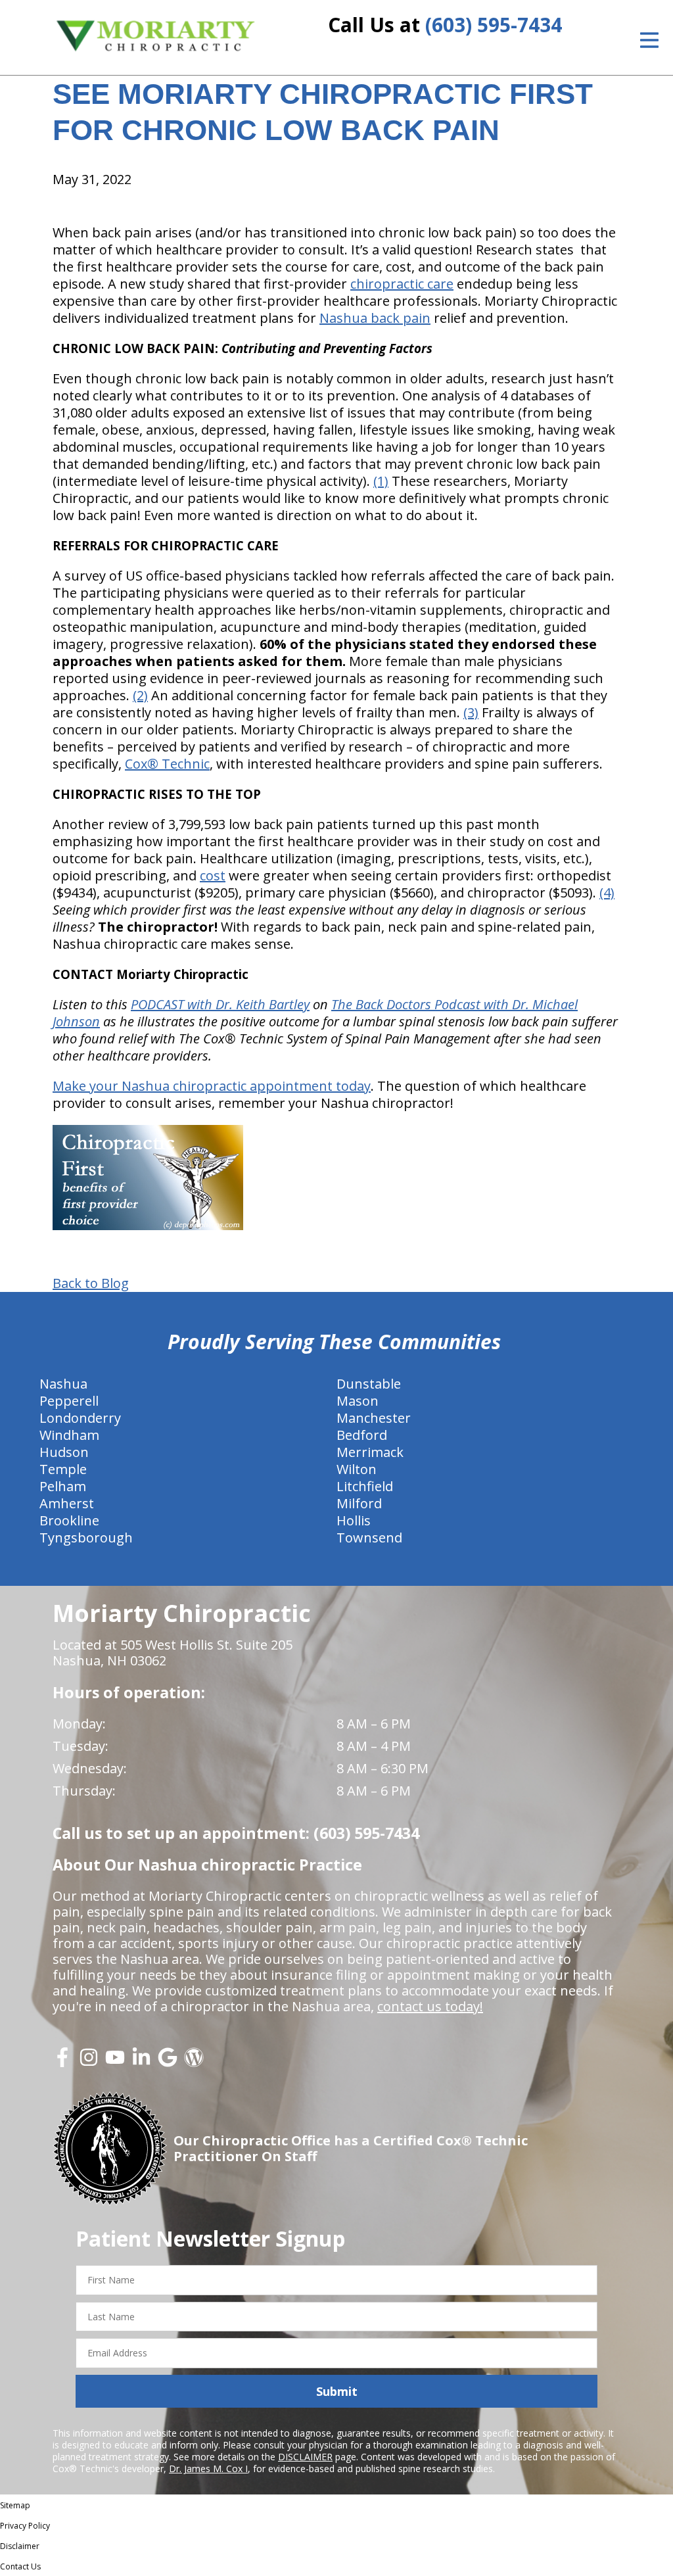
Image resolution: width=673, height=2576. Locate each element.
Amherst (67, 1503)
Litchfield (365, 1486)
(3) (471, 712)
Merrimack (370, 1452)
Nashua (63, 1384)
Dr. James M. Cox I (208, 2469)
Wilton (357, 1469)
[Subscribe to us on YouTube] (115, 2062)
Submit (337, 2391)
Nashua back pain (375, 318)
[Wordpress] (194, 2062)
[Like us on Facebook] (62, 2062)
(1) (381, 481)
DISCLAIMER (305, 2457)
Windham (69, 1435)
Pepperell (69, 1401)
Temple (63, 1469)
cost (213, 875)
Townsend (369, 1538)
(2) (140, 695)
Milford (359, 1503)
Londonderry (80, 1418)
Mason (358, 1401)
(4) (607, 893)
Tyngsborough (86, 1538)
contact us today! (430, 2006)
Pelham (63, 1486)
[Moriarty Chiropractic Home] (156, 36)
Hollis (354, 1520)
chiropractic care (402, 284)
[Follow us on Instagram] (89, 2062)
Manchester (374, 1418)
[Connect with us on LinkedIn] (141, 2062)
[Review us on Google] (168, 2062)
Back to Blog (91, 1283)
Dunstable (369, 1384)
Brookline (69, 1520)
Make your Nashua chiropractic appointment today (212, 1086)
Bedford (362, 1435)
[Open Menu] (649, 40)
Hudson (64, 1452)
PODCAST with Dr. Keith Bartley (220, 1004)
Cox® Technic (167, 764)
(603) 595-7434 (494, 25)
